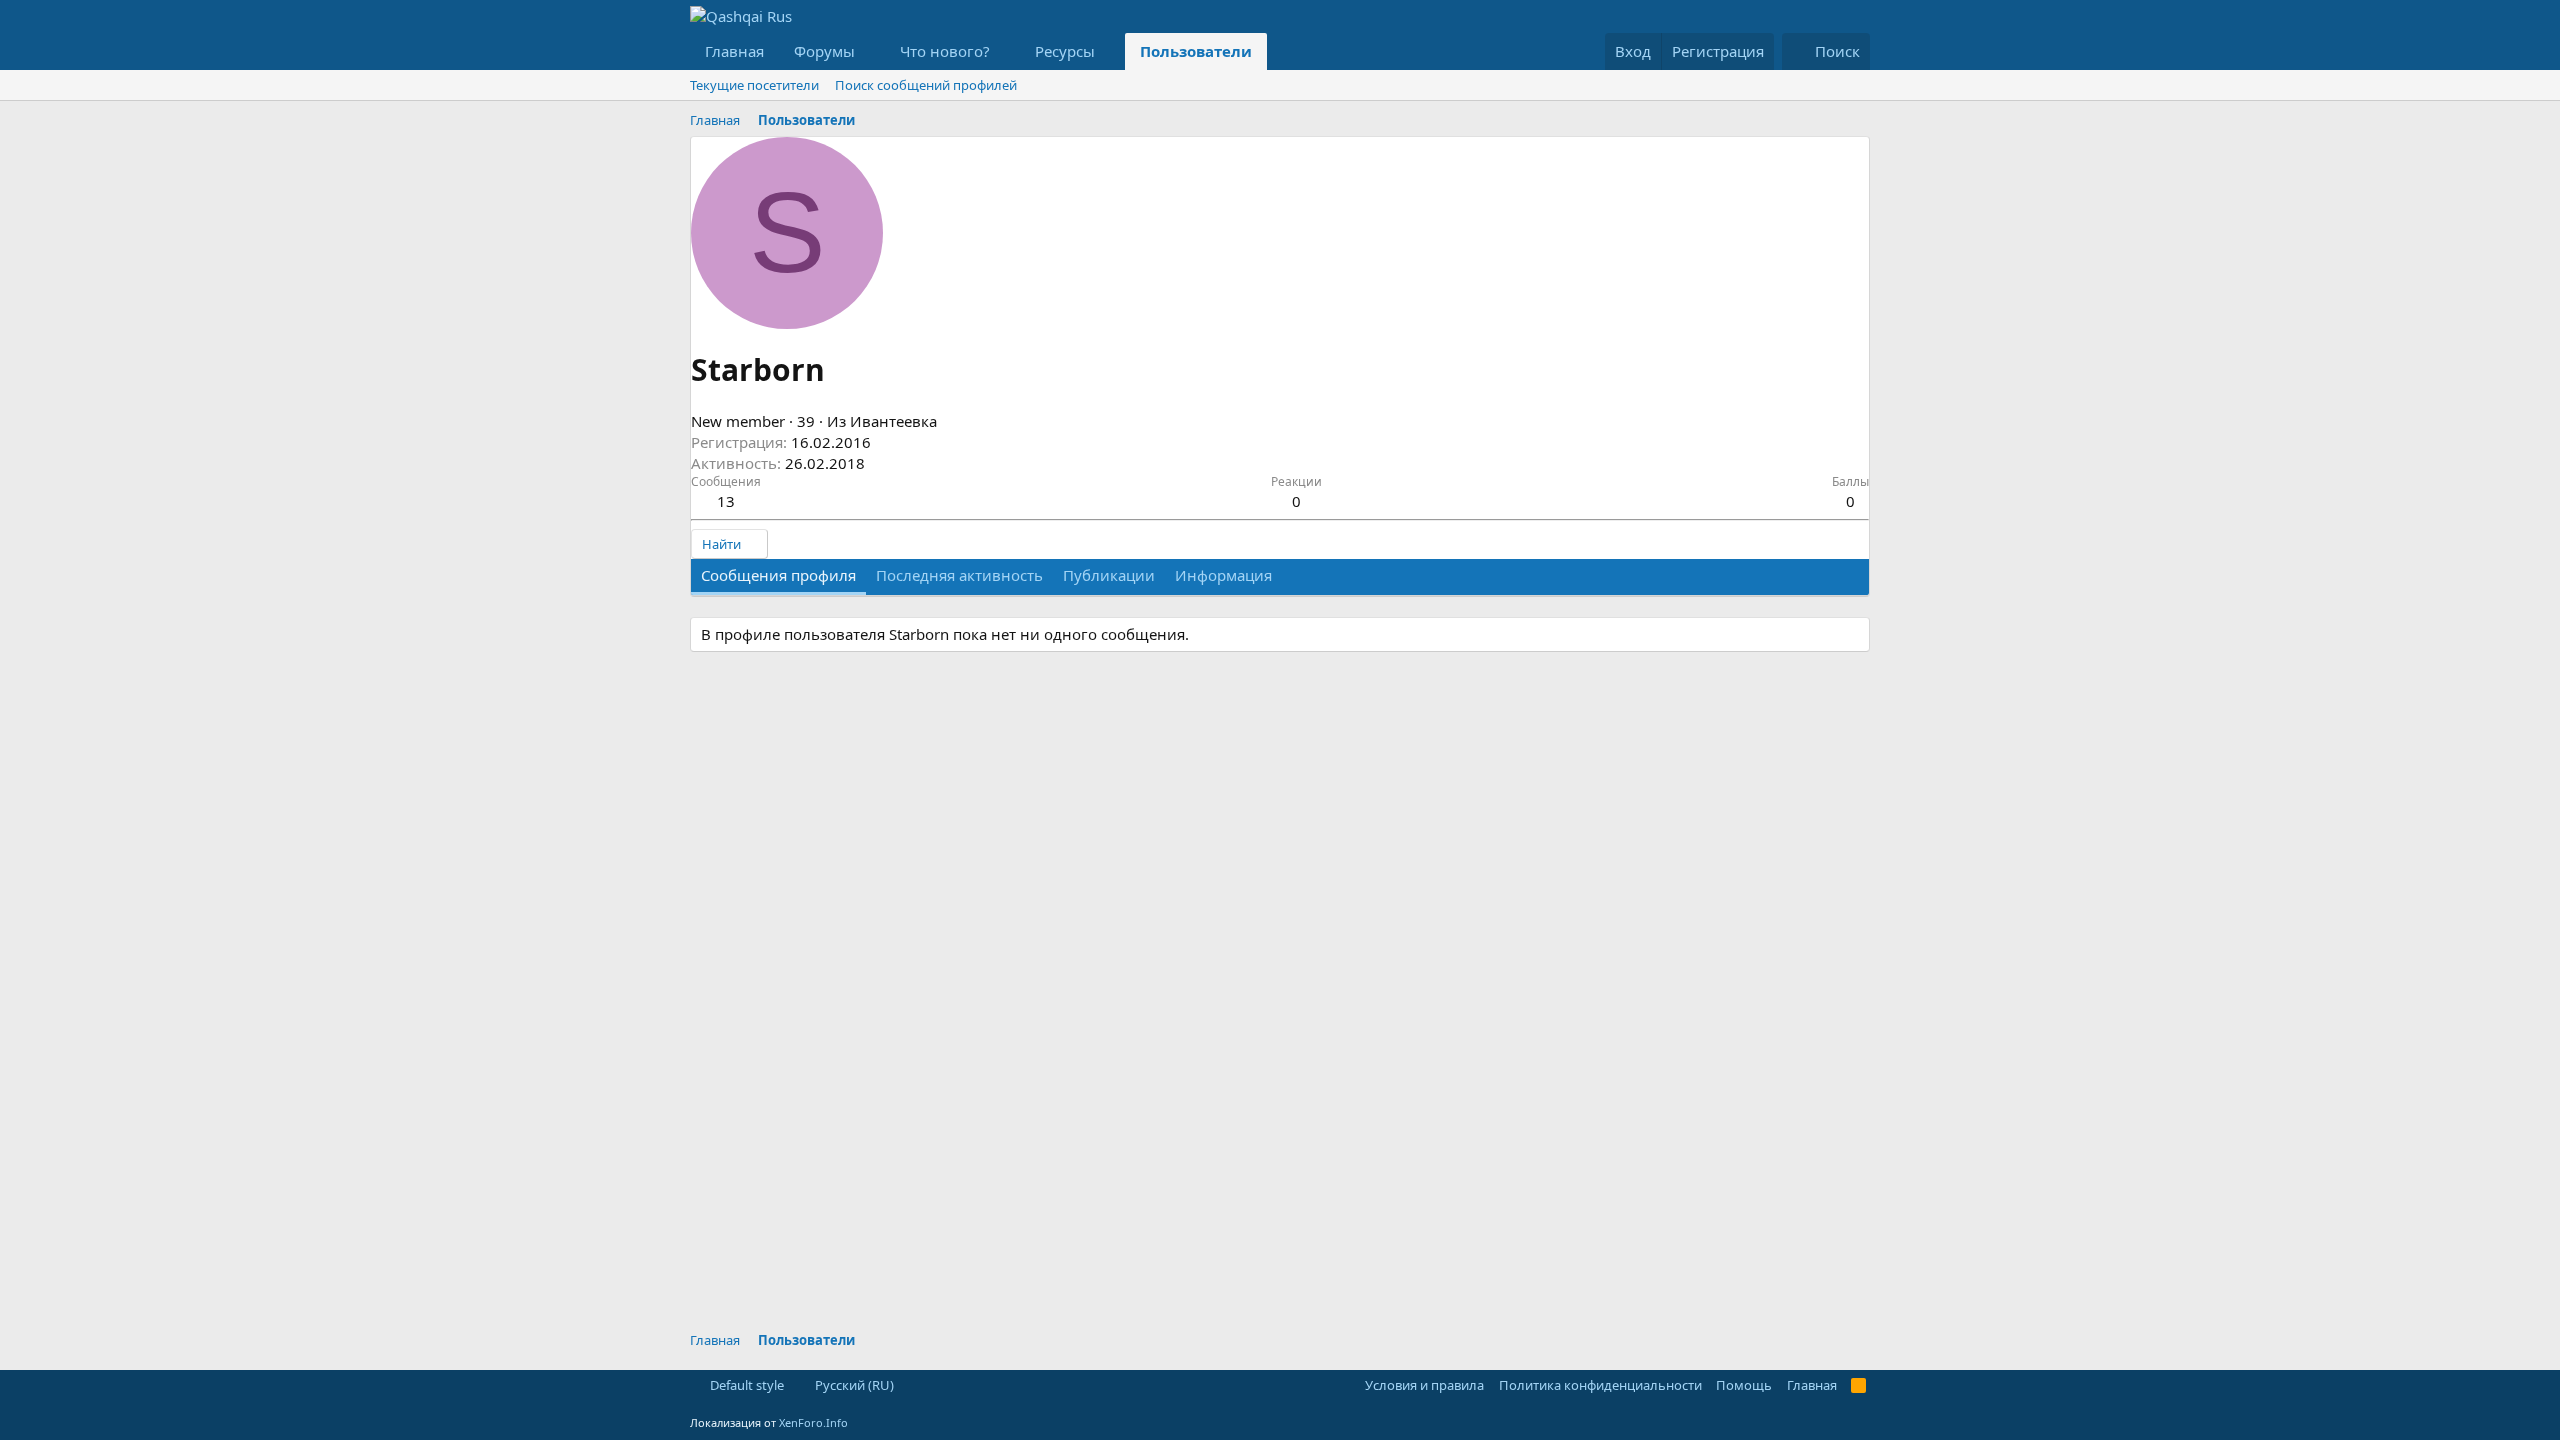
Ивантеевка (893, 421)
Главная (734, 51)
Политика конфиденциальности (1600, 1385)
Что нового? (945, 51)
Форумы (824, 51)
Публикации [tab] (1109, 575)
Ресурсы (1065, 51)
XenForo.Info (813, 1422)
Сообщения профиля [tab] (778, 575)
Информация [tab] (1223, 575)
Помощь (1744, 1385)
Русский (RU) (853, 1385)
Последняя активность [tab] (959, 575)
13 (726, 501)
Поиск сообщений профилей (926, 85)
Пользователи (1196, 51)
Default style (745, 1385)
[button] (871, 51)
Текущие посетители (754, 85)
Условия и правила (1424, 1385)
